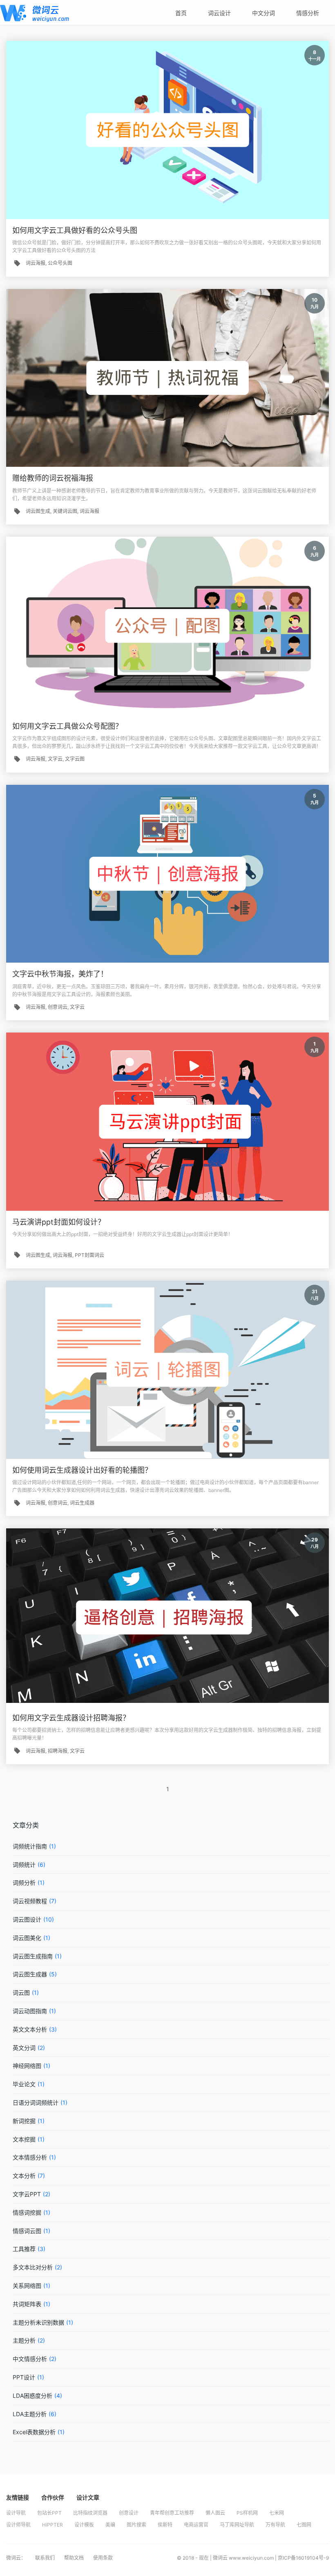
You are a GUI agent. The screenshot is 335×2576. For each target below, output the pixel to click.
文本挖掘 (24, 2139)
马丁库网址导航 (237, 2525)
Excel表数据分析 (34, 2432)
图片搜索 (136, 2525)
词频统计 (24, 1865)
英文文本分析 (30, 2029)
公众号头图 (60, 263)
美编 (110, 2525)
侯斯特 (165, 2525)
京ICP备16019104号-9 (303, 2558)
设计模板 (84, 2525)
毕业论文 (24, 2084)
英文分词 (24, 2048)
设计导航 (16, 2513)
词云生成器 (82, 1503)
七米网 (277, 2513)
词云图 (21, 1992)
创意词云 (58, 1007)
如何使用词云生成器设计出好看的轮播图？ (82, 1470)
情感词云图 (27, 2231)
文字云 (55, 759)
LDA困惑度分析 (32, 2396)
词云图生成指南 (33, 1956)
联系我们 (46, 2558)
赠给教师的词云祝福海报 (53, 478)
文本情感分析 (30, 2157)
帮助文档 (75, 2558)
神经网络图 (27, 2066)
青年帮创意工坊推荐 (172, 2513)
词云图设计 (27, 1919)
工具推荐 (24, 2249)
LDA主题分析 (30, 2414)
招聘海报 (58, 1751)
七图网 (304, 2525)
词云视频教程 (30, 1901)
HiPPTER (52, 2525)
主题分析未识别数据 (38, 2322)
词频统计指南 (30, 1846)
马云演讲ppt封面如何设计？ (59, 1222)
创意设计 (129, 2513)
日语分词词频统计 (36, 2102)
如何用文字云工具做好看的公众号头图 (75, 230)
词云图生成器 (30, 1974)
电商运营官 (196, 2525)
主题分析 (24, 2340)
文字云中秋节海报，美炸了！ (60, 974)
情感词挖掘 (27, 2212)
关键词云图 (65, 511)
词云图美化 (27, 1938)
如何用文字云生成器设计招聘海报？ (71, 1718)
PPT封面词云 (89, 1255)
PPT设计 (24, 2377)
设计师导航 (18, 2525)
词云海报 (36, 263)
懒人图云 (215, 2513)
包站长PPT (49, 2513)
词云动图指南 (30, 2011)
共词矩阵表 (27, 2304)
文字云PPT (27, 2194)
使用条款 (103, 2558)
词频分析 (24, 1883)
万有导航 (275, 2525)
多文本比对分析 (33, 2267)
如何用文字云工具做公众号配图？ (67, 726)
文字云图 (75, 759)
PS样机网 (247, 2513)
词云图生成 (38, 511)
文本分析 (24, 2176)
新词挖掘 (24, 2121)
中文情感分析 (30, 2359)
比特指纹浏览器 (90, 2513)
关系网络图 (27, 2286)
